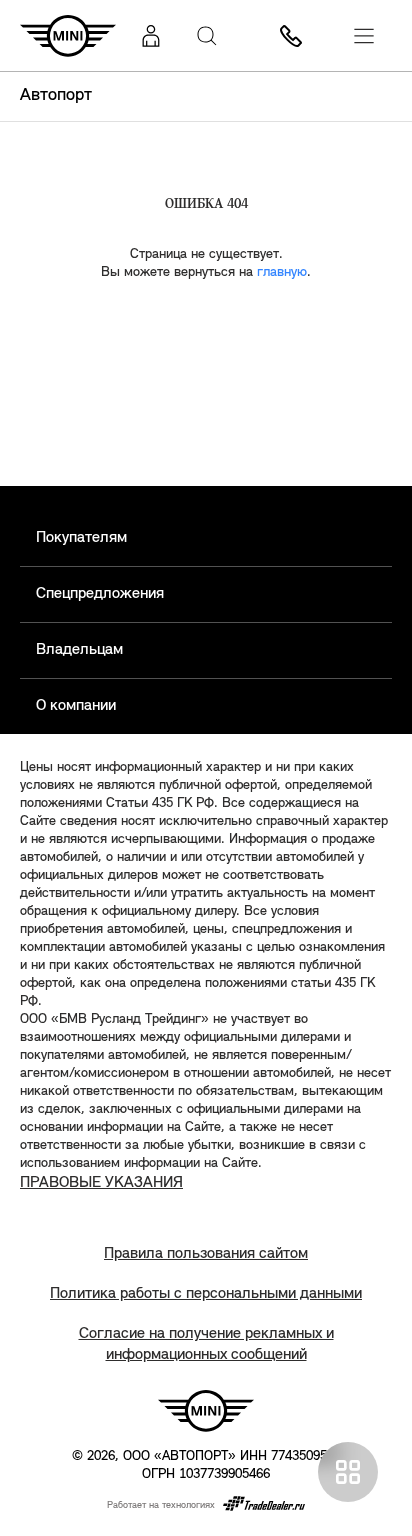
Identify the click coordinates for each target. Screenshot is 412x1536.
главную (282, 272)
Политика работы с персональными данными (206, 1294)
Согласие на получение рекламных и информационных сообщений (206, 1344)
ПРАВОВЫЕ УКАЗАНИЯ (101, 1183)
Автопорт (56, 96)
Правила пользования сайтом (206, 1254)
